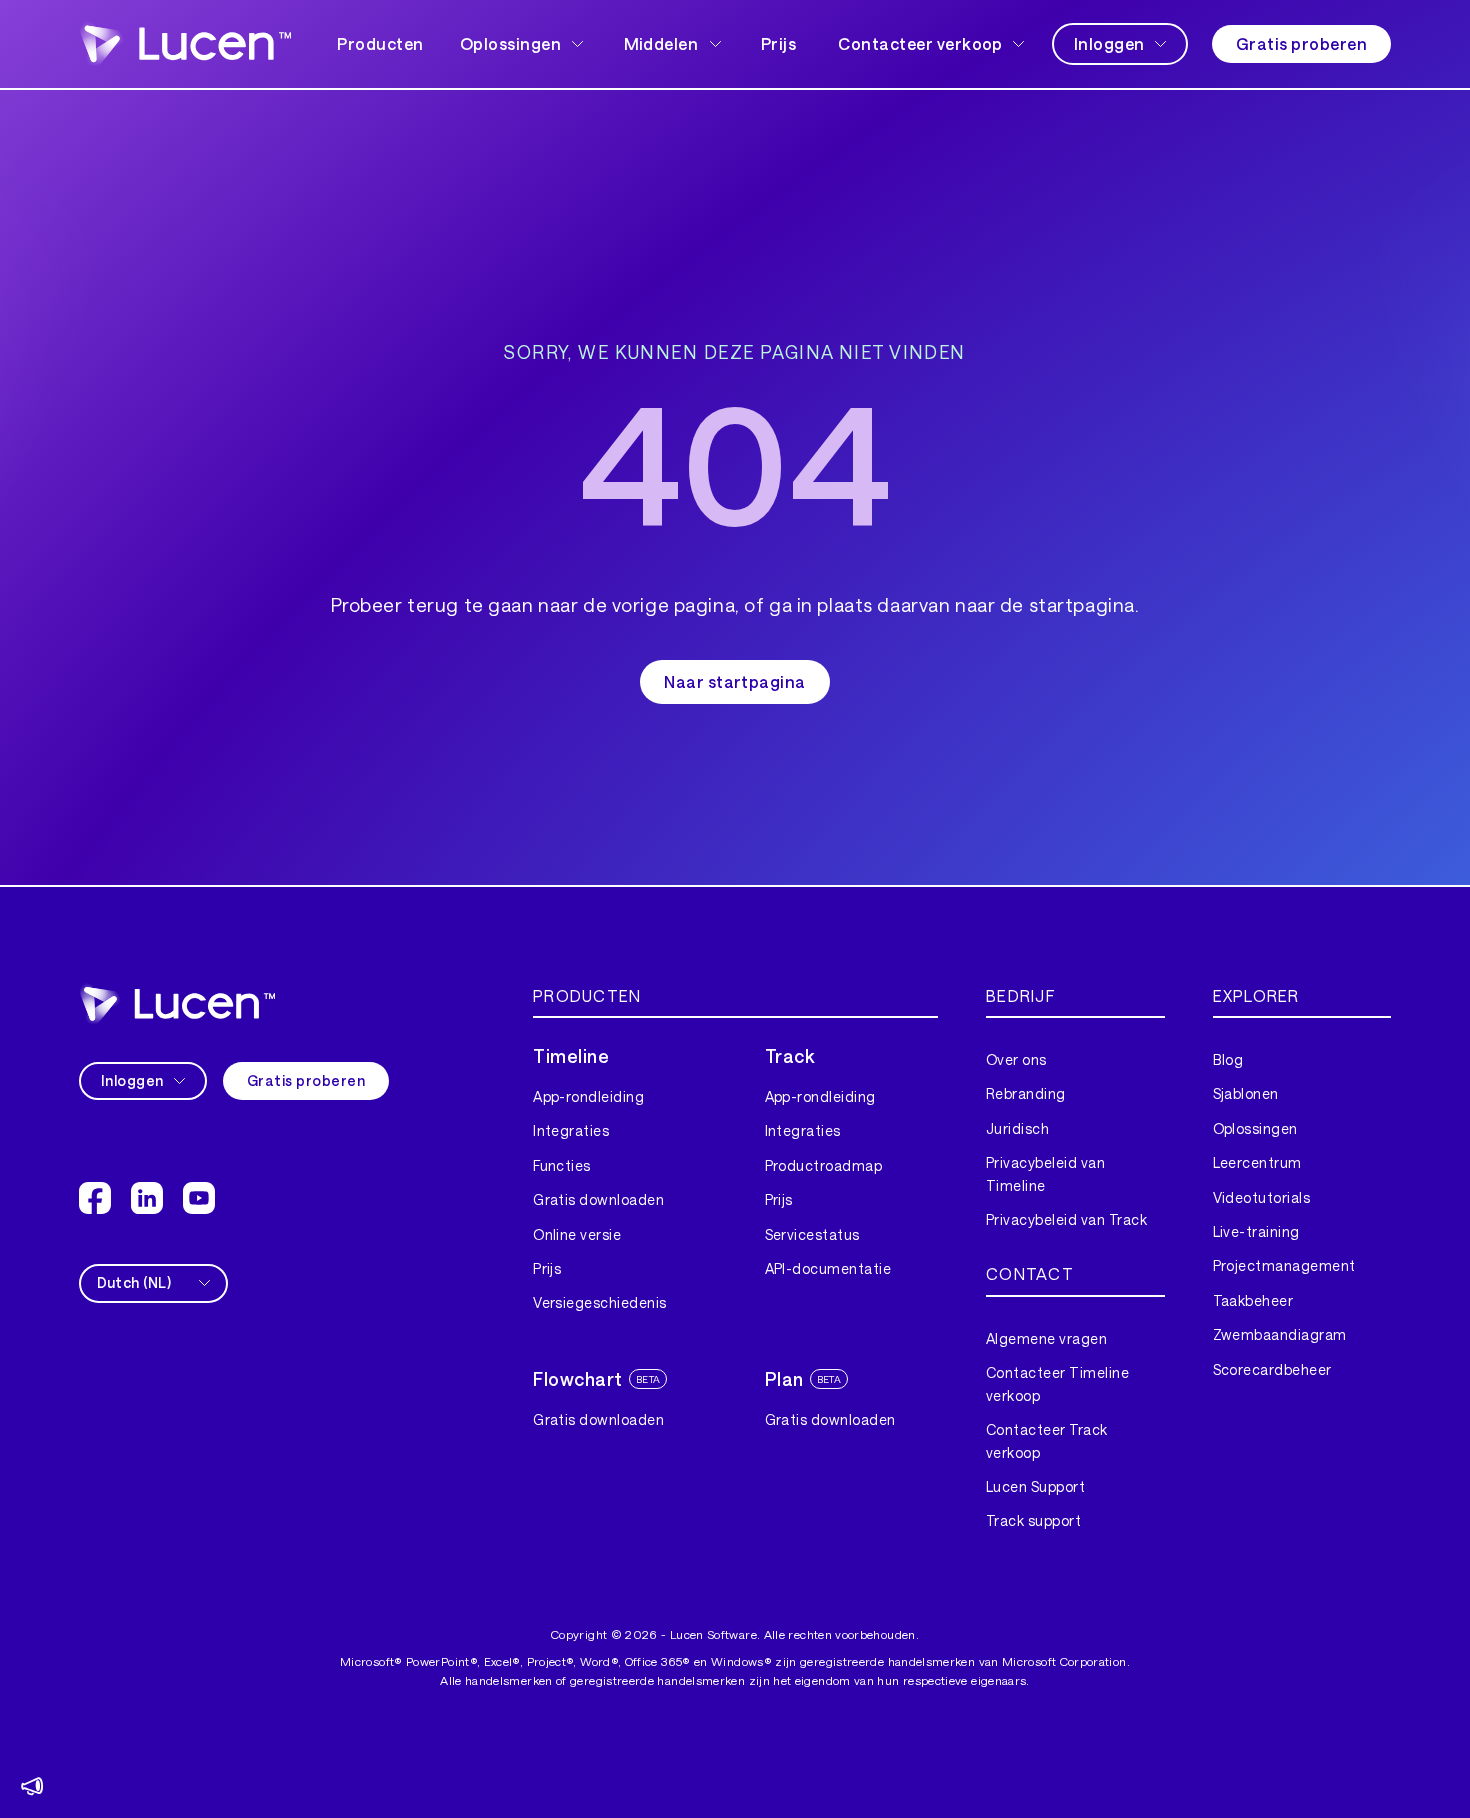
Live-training (1256, 1231)
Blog (1228, 1059)
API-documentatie (828, 1268)
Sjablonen (1246, 1093)
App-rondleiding (588, 1096)
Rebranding (1026, 1093)
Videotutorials (1262, 1197)
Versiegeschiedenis (600, 1302)
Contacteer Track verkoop (1047, 1440)
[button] (524, 44)
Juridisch (1017, 1128)
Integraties (571, 1130)
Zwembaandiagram (1280, 1334)
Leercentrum (1257, 1162)
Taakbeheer (1253, 1300)
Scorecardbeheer (1272, 1369)
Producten (380, 43)
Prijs (778, 43)
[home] (177, 1004)
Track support (1033, 1520)
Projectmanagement (1284, 1265)
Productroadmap (824, 1165)
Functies (562, 1165)
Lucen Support (1035, 1486)
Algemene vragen (1046, 1338)
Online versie (577, 1234)
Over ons (1016, 1059)
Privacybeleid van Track (1066, 1219)
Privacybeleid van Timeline (1045, 1173)
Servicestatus (812, 1234)
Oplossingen (1255, 1128)
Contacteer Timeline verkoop (1057, 1383)
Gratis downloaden (598, 1199)
